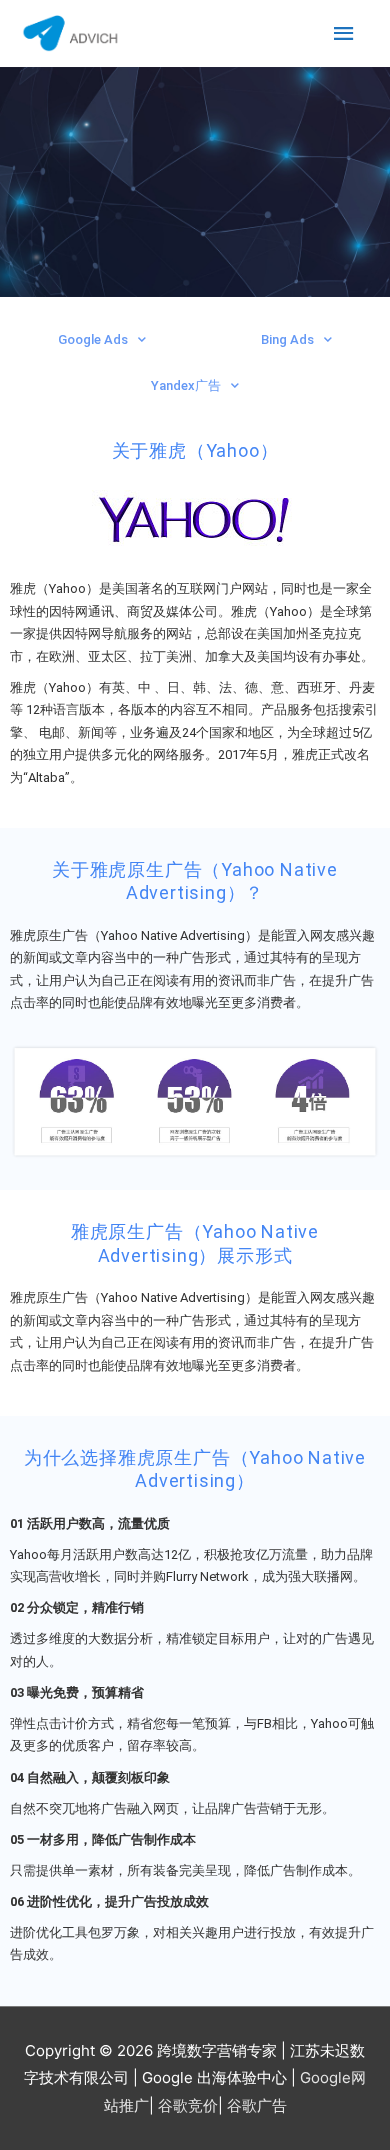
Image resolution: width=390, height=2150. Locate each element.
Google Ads (93, 339)
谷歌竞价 (188, 2105)
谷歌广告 (257, 2105)
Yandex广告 (186, 385)
